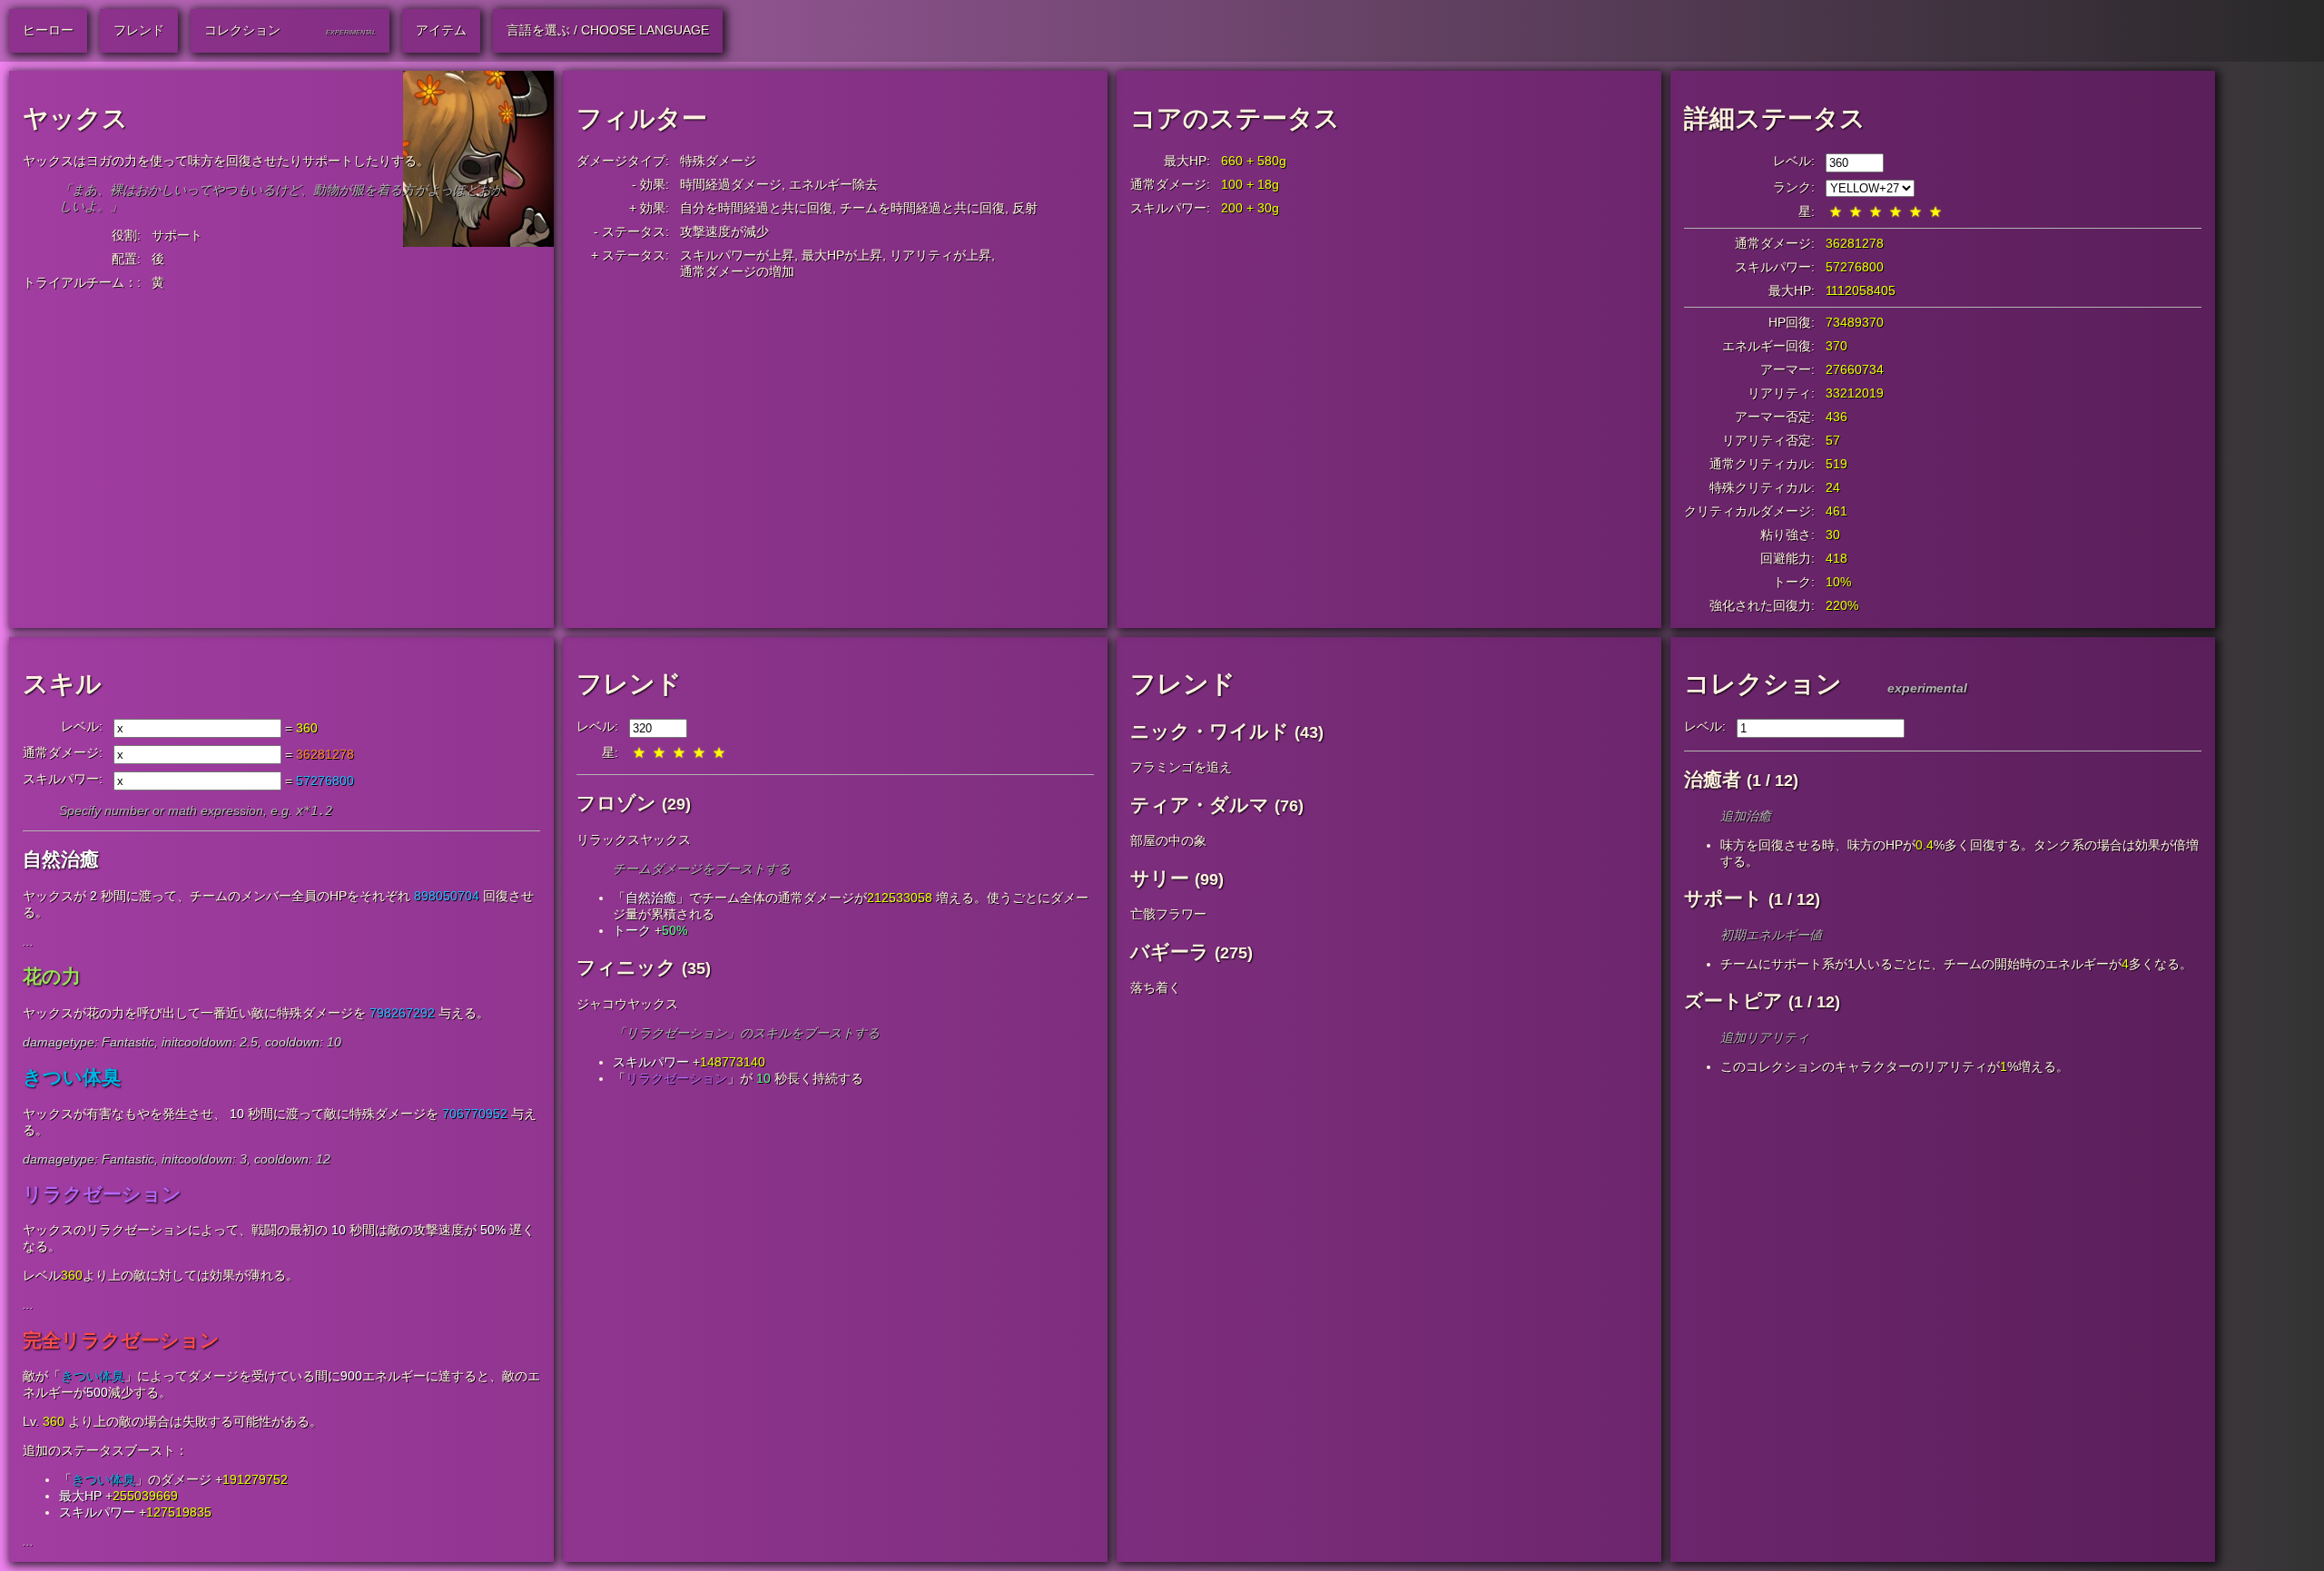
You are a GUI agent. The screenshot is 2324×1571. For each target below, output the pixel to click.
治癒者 (1713, 779)
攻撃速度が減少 (724, 231)
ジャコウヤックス (627, 1004)
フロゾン (616, 803)
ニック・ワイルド (1210, 731)
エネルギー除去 (833, 184)
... (28, 941)
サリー (1160, 878)
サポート (177, 235)
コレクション (1763, 684)
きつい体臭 (93, 1376)
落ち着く (1156, 987)
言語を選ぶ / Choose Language (608, 30)
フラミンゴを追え (1181, 767)
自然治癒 (651, 898)
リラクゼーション (676, 1078)
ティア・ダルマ (1200, 805)
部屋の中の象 (1168, 840)
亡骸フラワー (1168, 914)
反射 (1025, 208)
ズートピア (1733, 1001)
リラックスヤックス (634, 840)
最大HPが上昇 (842, 255)
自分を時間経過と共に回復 (756, 208)
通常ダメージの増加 (737, 271)
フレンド (629, 684)
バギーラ (1170, 952)
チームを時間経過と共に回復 (922, 208)
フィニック (626, 967)
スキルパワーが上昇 (737, 255)
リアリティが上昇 (940, 255)
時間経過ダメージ (731, 184)
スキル (62, 684)
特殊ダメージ (718, 161)
